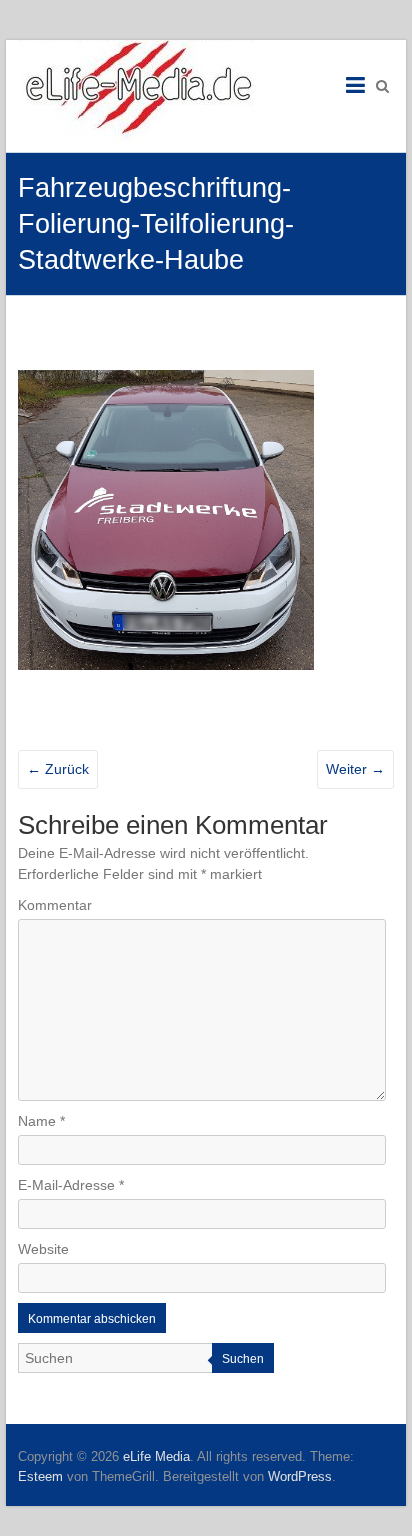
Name (41, 1121)
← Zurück (58, 769)
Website (43, 1249)
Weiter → (355, 769)
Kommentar (55, 905)
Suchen (243, 1359)
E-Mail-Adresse (71, 1185)
